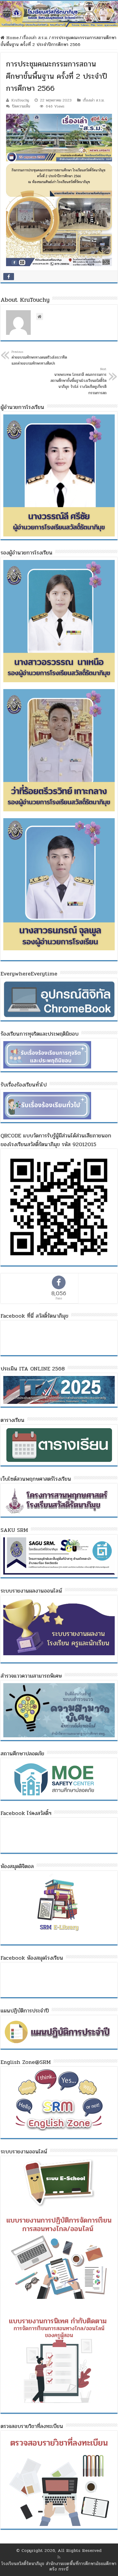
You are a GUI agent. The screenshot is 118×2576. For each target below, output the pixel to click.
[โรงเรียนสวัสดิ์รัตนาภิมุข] (59, 14)
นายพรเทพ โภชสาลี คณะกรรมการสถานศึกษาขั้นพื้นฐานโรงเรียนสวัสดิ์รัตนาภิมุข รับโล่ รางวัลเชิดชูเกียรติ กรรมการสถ (78, 381)
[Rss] (59, 2557)
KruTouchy (20, 100)
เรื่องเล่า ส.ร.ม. (35, 38)
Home (12, 38)
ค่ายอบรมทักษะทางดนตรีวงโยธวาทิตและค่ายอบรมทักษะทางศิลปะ (39, 358)
